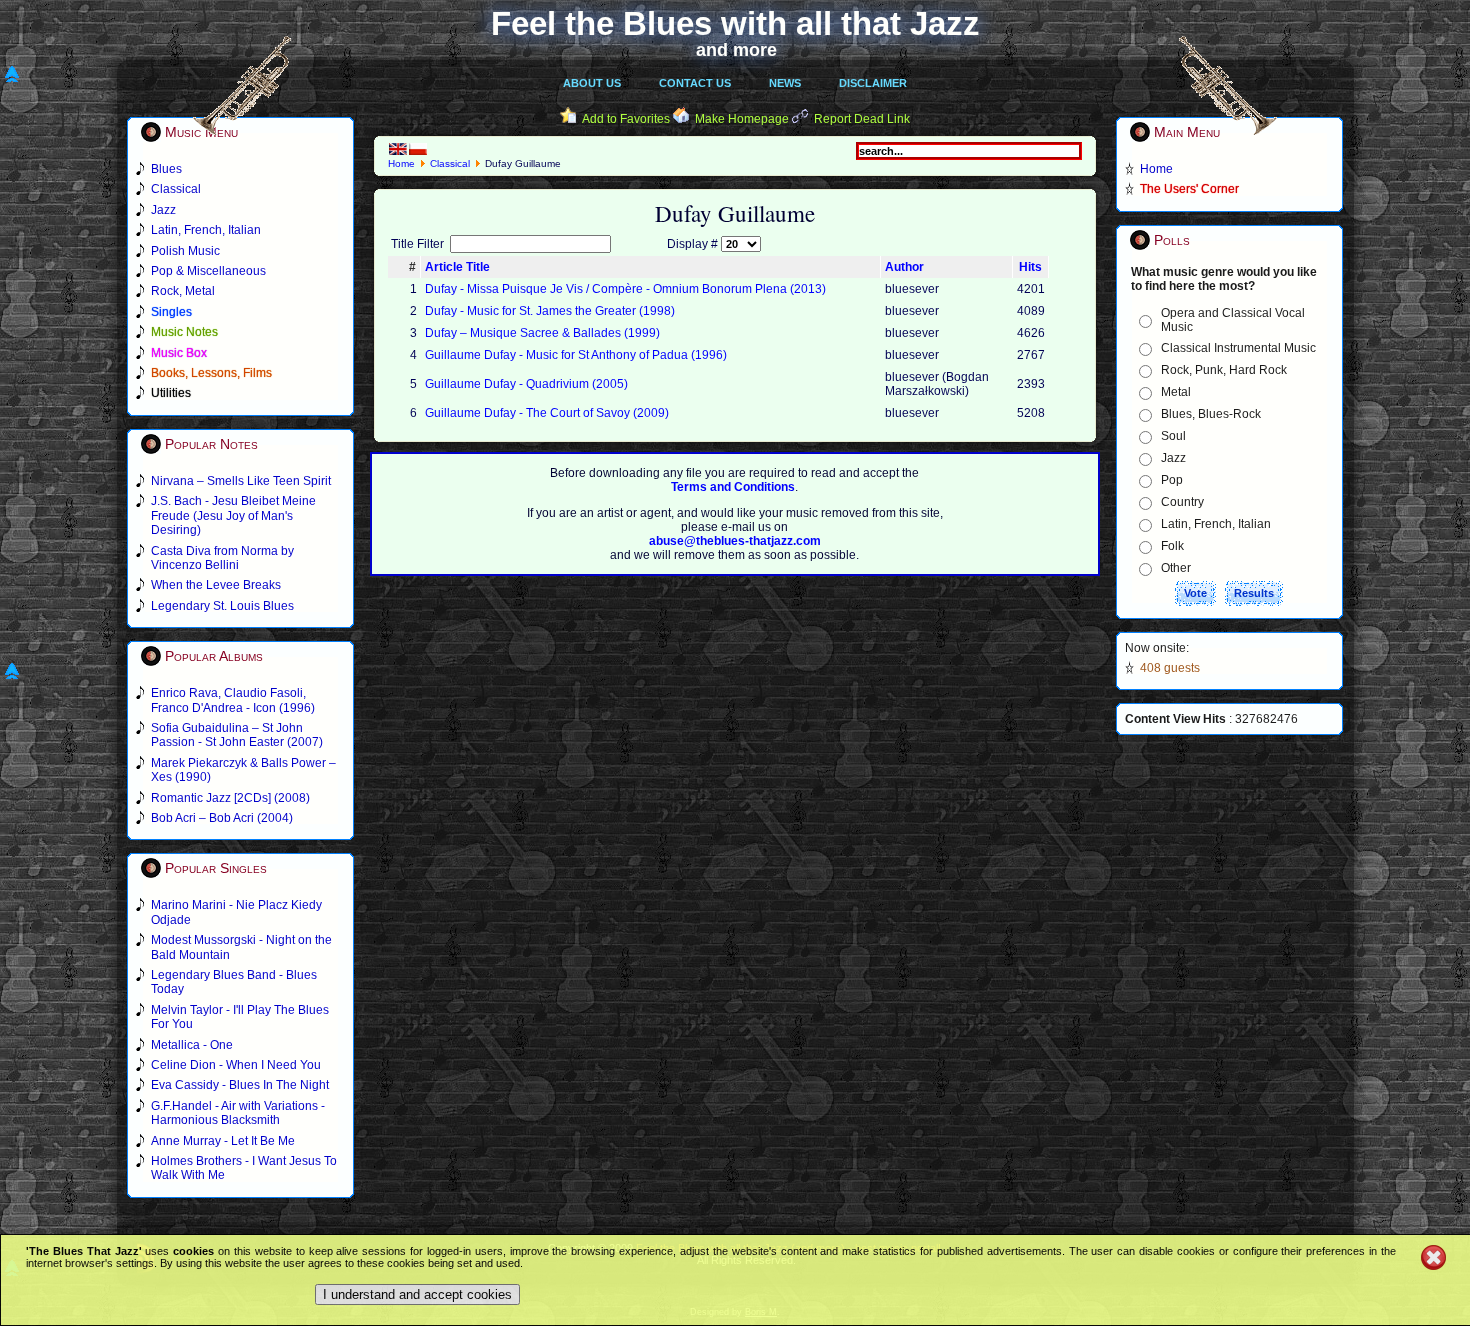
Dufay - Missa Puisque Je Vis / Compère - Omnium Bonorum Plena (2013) (625, 289)
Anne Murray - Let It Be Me (223, 1141)
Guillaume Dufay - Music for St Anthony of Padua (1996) (576, 355)
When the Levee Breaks (216, 585)
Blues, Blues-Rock (1211, 414)
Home (401, 163)
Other (1176, 568)
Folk (1172, 546)
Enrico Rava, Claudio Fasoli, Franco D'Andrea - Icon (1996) (233, 700)
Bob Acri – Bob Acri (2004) (222, 818)
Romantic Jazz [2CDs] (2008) (230, 798)
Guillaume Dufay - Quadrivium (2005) (526, 384)
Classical (450, 163)
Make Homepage (742, 119)
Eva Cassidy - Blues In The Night (240, 1085)
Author (904, 267)
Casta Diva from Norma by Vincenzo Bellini (222, 558)
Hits (1030, 267)
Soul (1173, 436)
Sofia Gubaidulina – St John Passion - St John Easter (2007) (237, 735)
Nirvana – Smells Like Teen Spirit (241, 481)
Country (1182, 502)
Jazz (1173, 458)
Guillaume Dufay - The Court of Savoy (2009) (547, 413)
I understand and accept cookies (417, 1294)
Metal (1176, 392)
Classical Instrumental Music (1238, 348)
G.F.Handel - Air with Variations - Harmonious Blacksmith (238, 1113)
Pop (1172, 480)
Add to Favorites (626, 119)
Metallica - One (192, 1045)
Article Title (457, 267)
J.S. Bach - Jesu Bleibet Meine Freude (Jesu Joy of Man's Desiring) (233, 515)
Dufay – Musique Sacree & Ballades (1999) (542, 333)
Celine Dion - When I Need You (236, 1065)
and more (736, 50)
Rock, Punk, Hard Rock (1224, 370)
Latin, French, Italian (1216, 524)
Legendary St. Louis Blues (222, 606)
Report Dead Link (862, 119)
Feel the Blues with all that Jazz (735, 23)
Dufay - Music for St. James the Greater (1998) (550, 311)
